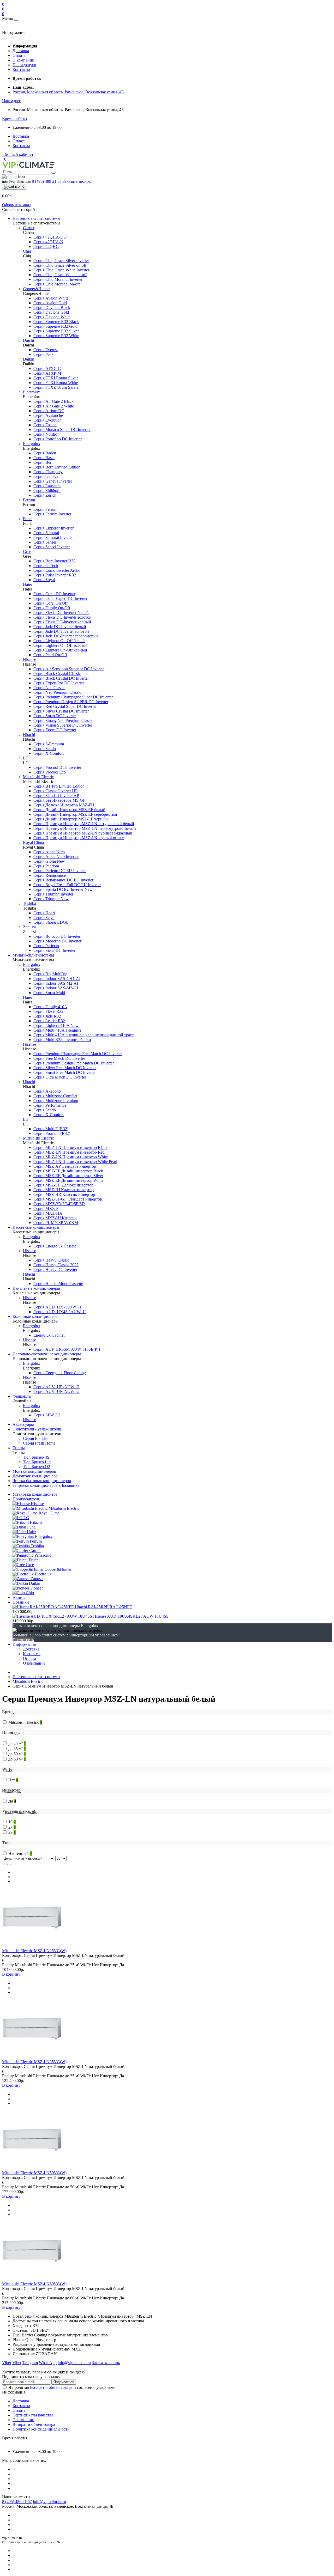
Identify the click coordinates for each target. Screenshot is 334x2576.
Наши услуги (24, 65)
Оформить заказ (16, 205)
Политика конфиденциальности (41, 2429)
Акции (19, 1597)
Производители (26, 1499)
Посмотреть (23, 1640)
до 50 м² (17, 1754)
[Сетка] (9, 1865)
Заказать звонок (77, 181)
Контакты (21, 69)
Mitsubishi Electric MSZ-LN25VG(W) (34, 1951)
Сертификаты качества (33, 2415)
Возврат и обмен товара (51, 2387)
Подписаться (64, 2382)
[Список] (4, 1865)
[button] (11, 101)
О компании (23, 60)
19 (12, 1822)
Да (12, 1801)
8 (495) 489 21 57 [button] (17, 2502)
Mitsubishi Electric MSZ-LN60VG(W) (34, 2284)
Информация (24, 1644)
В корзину (11, 1974)
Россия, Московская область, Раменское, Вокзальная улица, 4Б (68, 92)
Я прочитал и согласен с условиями (62, 2387)
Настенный (20, 1853)
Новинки (21, 1602)
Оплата (19, 55)
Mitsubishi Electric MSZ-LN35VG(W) (34, 2062)
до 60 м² (17, 1759)
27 (12, 1827)
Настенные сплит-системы (36, 1677)
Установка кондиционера (35, 1494)
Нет (13, 1780)
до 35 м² (17, 1749)
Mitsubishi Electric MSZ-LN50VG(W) (34, 2173)
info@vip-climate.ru (49, 2502)
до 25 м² (17, 1743)
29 (12, 1832)
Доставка (21, 51)
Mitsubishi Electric (28, 1681)
